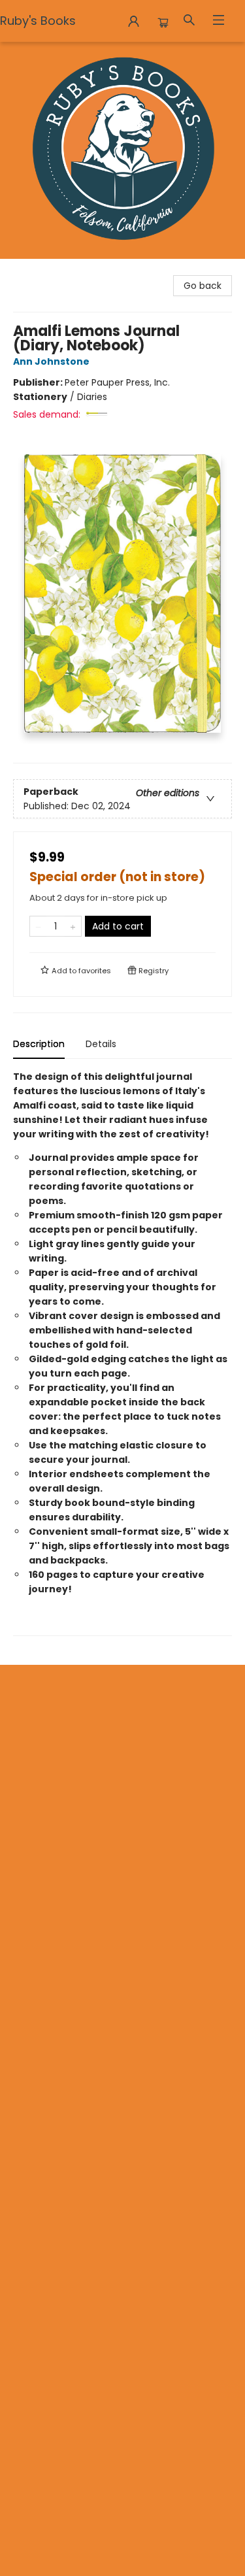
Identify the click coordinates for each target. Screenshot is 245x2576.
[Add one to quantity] (73, 926)
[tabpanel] (122, 1353)
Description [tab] (39, 1044)
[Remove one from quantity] (38, 926)
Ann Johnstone (51, 361)
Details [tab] (101, 1044)
